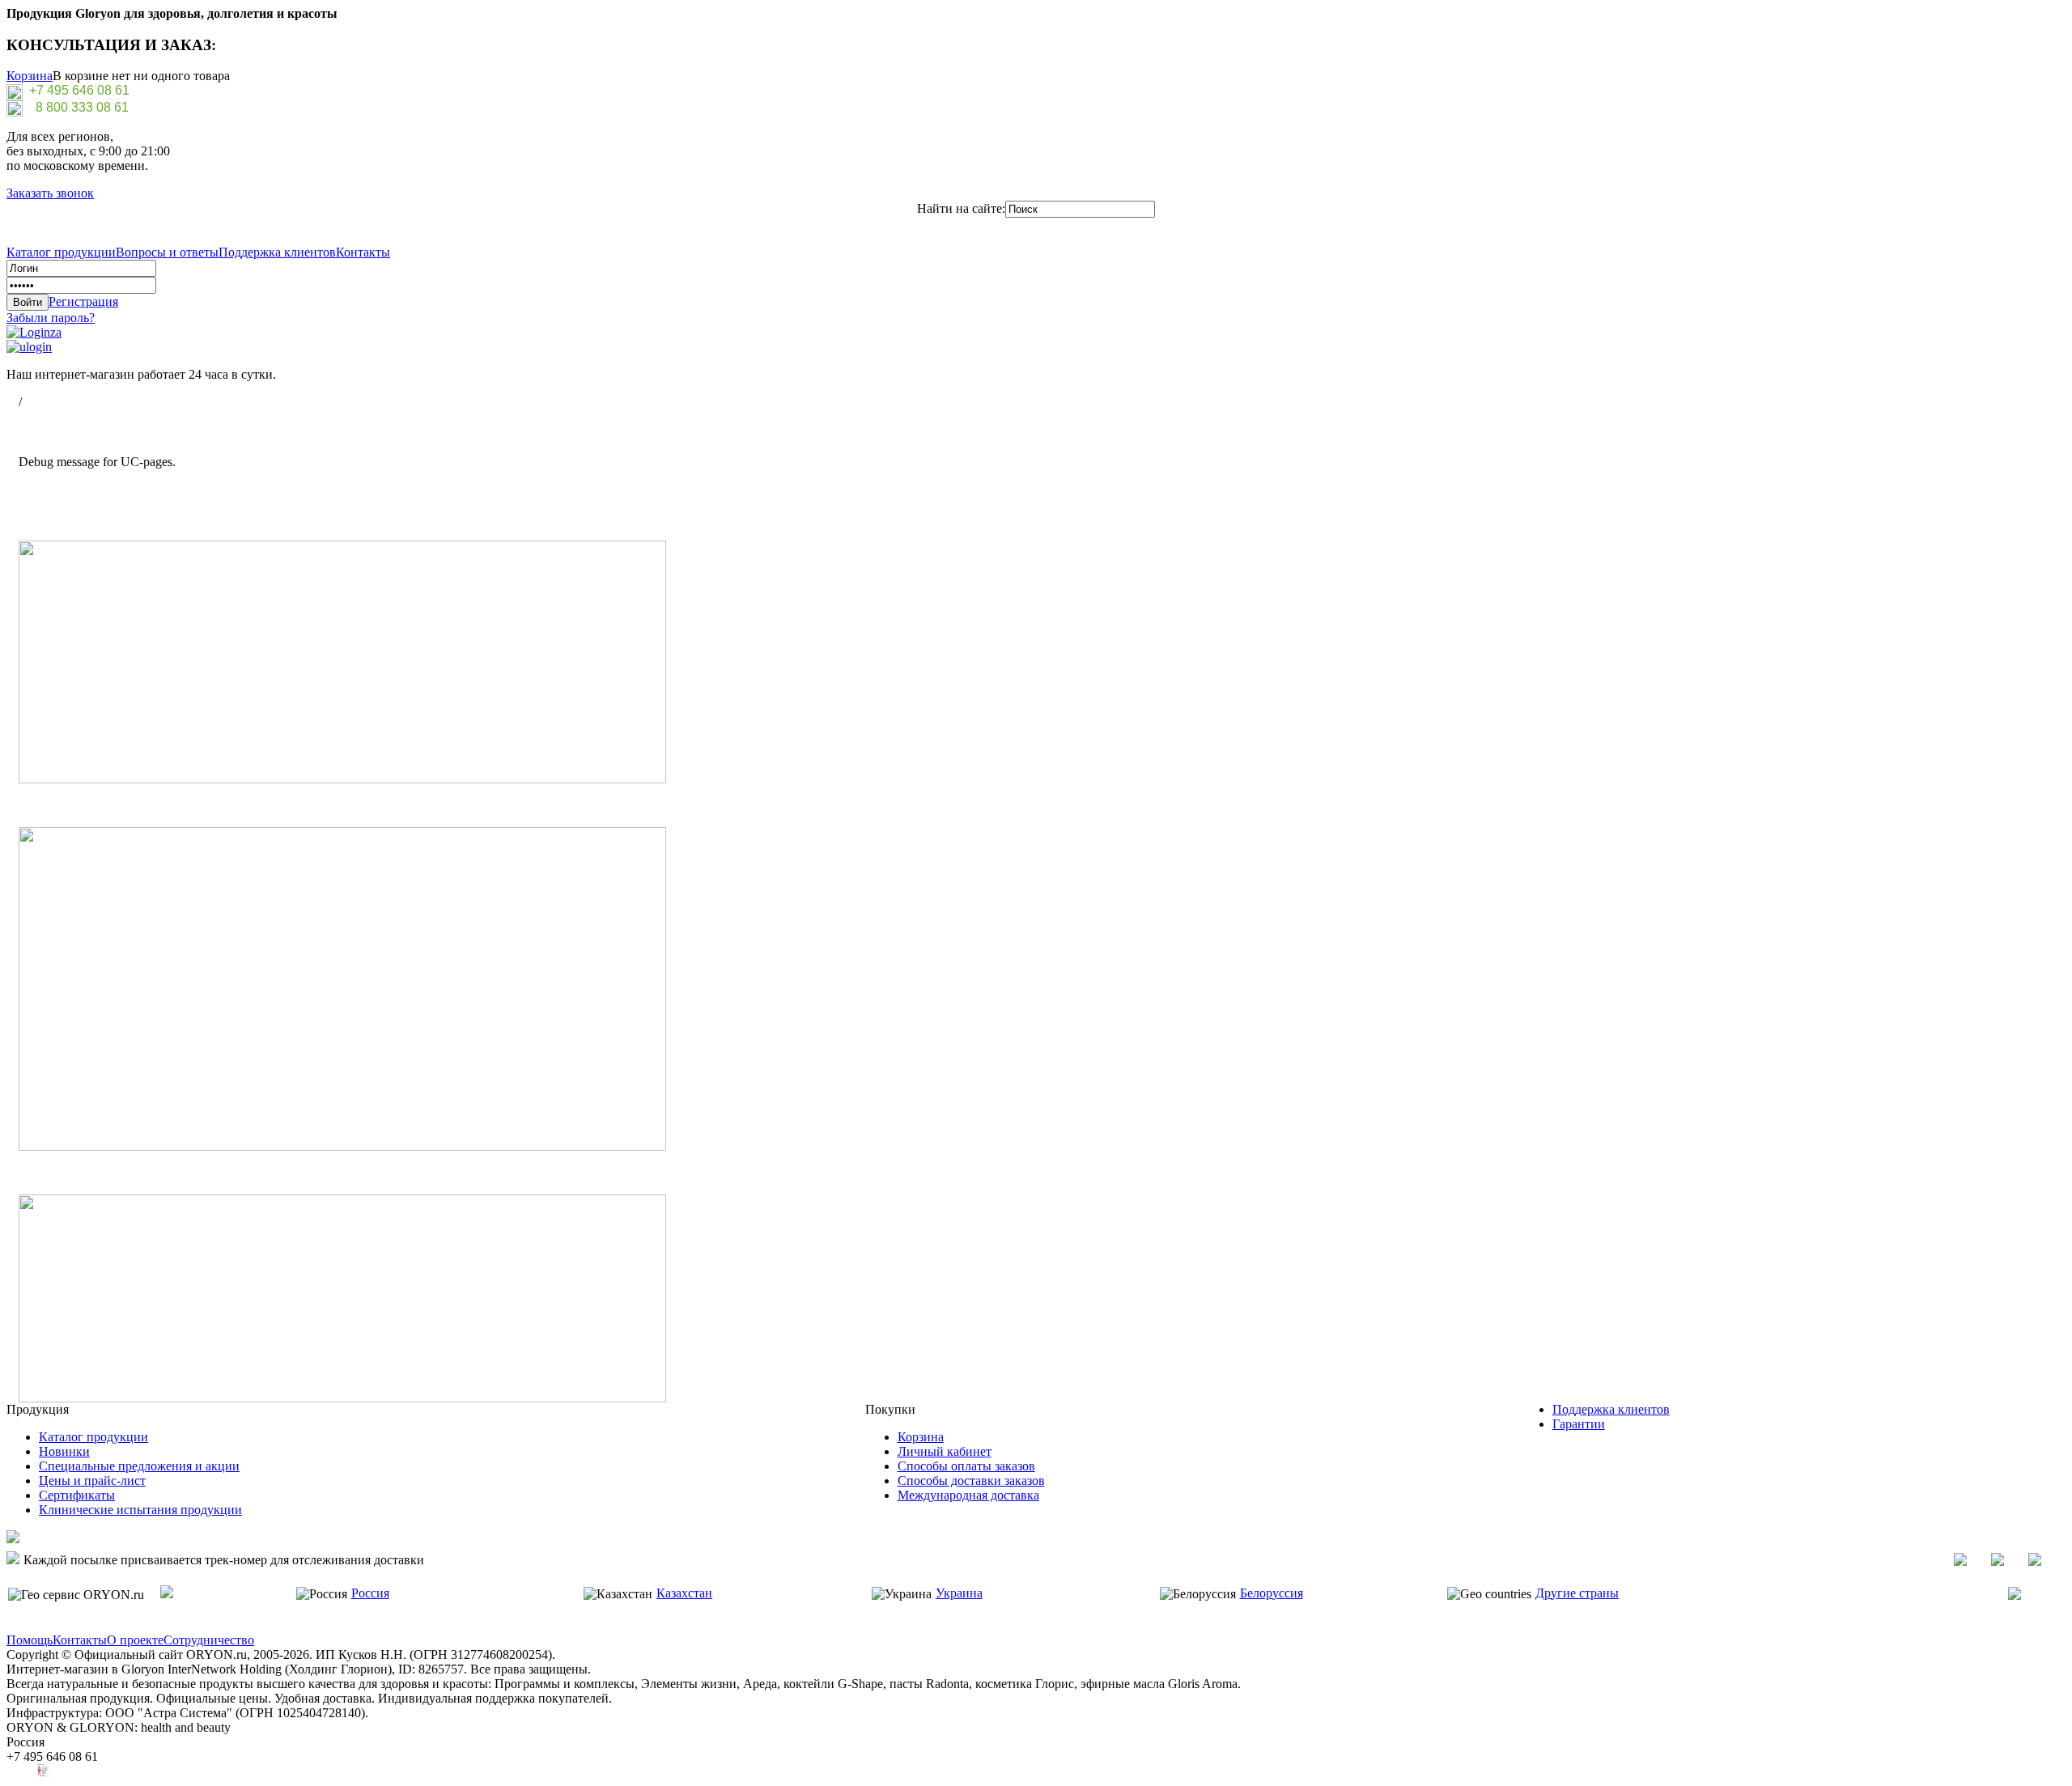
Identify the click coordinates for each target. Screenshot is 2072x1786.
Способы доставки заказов (971, 1481)
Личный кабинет (945, 1451)
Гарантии (1579, 1424)
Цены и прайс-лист (92, 1481)
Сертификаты (77, 1495)
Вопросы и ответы (167, 252)
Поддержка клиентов (277, 252)
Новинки (64, 1451)
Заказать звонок (50, 193)
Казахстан (684, 1593)
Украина (959, 1593)
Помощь (30, 1640)
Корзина (30, 76)
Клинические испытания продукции (140, 1510)
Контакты (363, 252)
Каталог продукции (61, 252)
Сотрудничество (209, 1640)
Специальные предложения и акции (139, 1466)
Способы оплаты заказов (966, 1466)
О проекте (135, 1640)
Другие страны (1577, 1593)
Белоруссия (1272, 1593)
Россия (370, 1593)
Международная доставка (968, 1495)
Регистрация (83, 301)
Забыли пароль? (51, 318)
